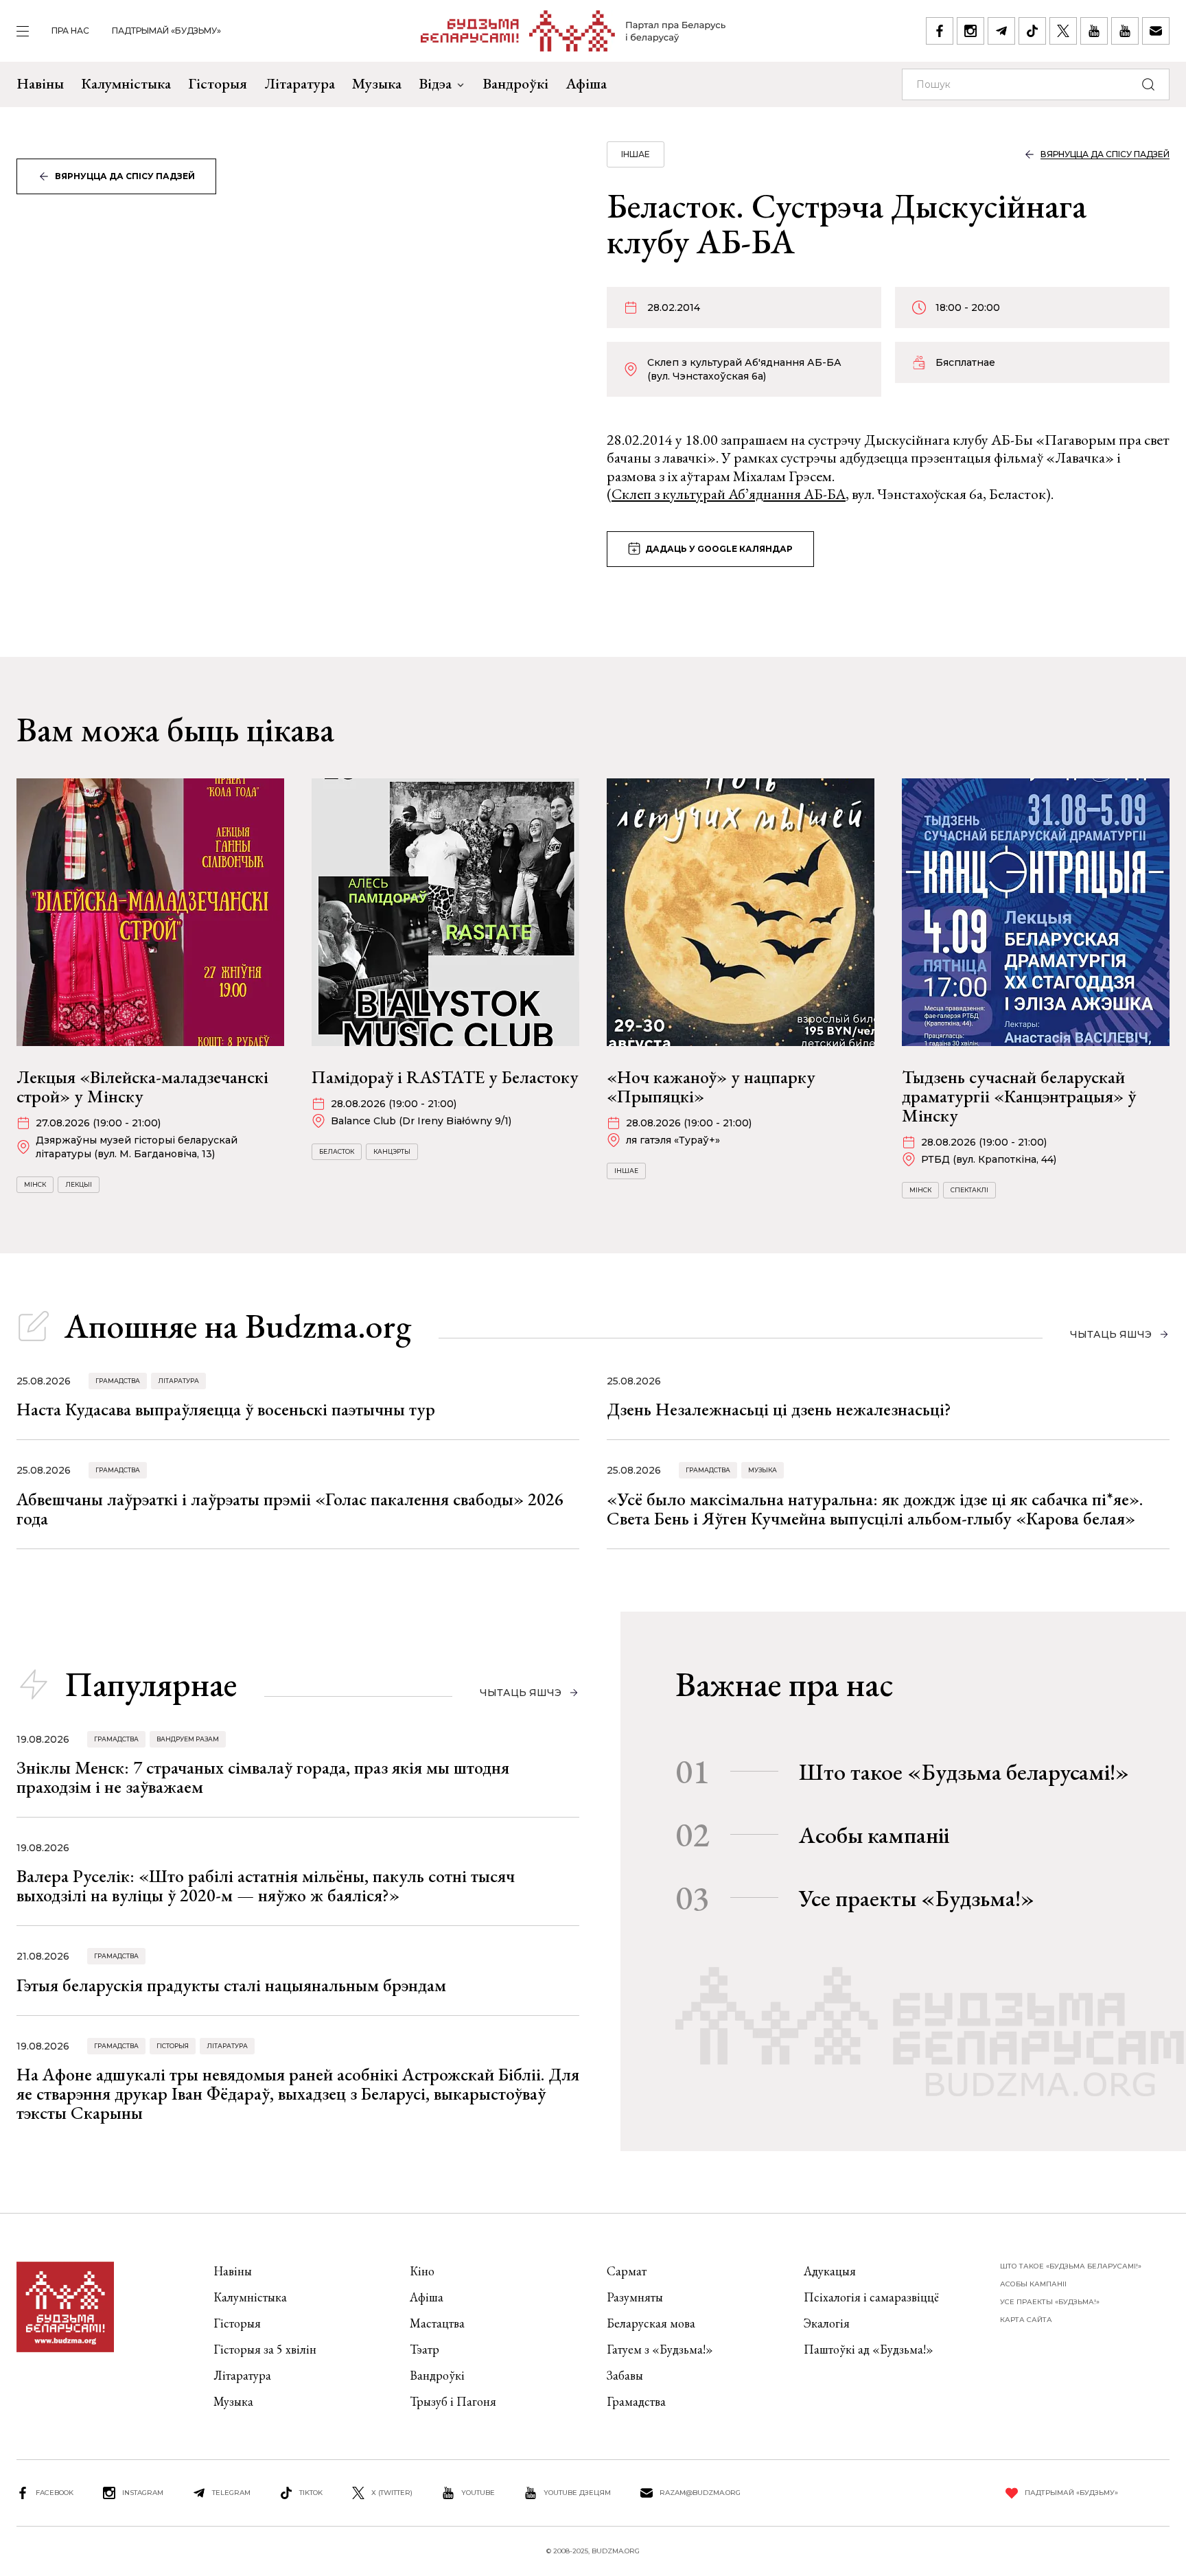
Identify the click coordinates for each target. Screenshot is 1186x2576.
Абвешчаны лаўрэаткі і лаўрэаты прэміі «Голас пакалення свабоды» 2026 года (290, 1509)
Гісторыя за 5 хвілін (265, 2349)
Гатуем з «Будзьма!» (660, 2349)
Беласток (337, 1151)
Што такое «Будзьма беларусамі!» (964, 1772)
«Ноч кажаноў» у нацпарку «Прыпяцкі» (711, 1087)
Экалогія (827, 2323)
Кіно (422, 2271)
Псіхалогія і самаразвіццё (871, 2297)
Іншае (636, 154)
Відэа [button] (435, 83)
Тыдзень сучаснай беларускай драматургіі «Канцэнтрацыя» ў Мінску (1019, 1096)
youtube (478, 2493)
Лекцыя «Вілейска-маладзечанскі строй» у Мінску (142, 1087)
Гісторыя (218, 83)
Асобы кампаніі (874, 1835)
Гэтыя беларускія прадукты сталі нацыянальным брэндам (231, 1985)
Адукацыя (830, 2271)
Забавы (625, 2375)
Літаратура (300, 83)
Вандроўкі (515, 83)
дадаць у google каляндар (719, 549)
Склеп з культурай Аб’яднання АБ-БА (729, 494)
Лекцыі (79, 1184)
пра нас (70, 31)
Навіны (40, 83)
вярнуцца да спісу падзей (125, 176)
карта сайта (1026, 2320)
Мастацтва (437, 2323)
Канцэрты (392, 1151)
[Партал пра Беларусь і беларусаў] (573, 31)
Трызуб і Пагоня (453, 2401)
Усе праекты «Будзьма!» (917, 1898)
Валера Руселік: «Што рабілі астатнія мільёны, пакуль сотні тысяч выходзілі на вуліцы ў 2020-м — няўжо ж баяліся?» (266, 1885)
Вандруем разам (188, 1739)
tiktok (311, 2493)
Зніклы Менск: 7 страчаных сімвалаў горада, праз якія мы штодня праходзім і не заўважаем (263, 1777)
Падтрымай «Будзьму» (166, 31)
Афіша (586, 83)
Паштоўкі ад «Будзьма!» (869, 2349)
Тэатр (425, 2349)
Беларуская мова (651, 2323)
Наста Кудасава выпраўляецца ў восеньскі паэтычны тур (226, 1409)
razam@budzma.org (700, 2493)
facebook (55, 2493)
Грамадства (118, 1381)
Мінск (35, 1184)
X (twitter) (392, 2493)
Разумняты (635, 2297)
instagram (143, 2493)
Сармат (627, 2271)
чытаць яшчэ (1111, 1334)
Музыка (377, 83)
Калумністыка (126, 83)
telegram (231, 2493)
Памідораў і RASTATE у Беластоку (445, 1077)
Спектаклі (969, 1190)
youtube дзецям (577, 2493)
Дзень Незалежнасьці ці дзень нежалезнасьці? (779, 1409)
